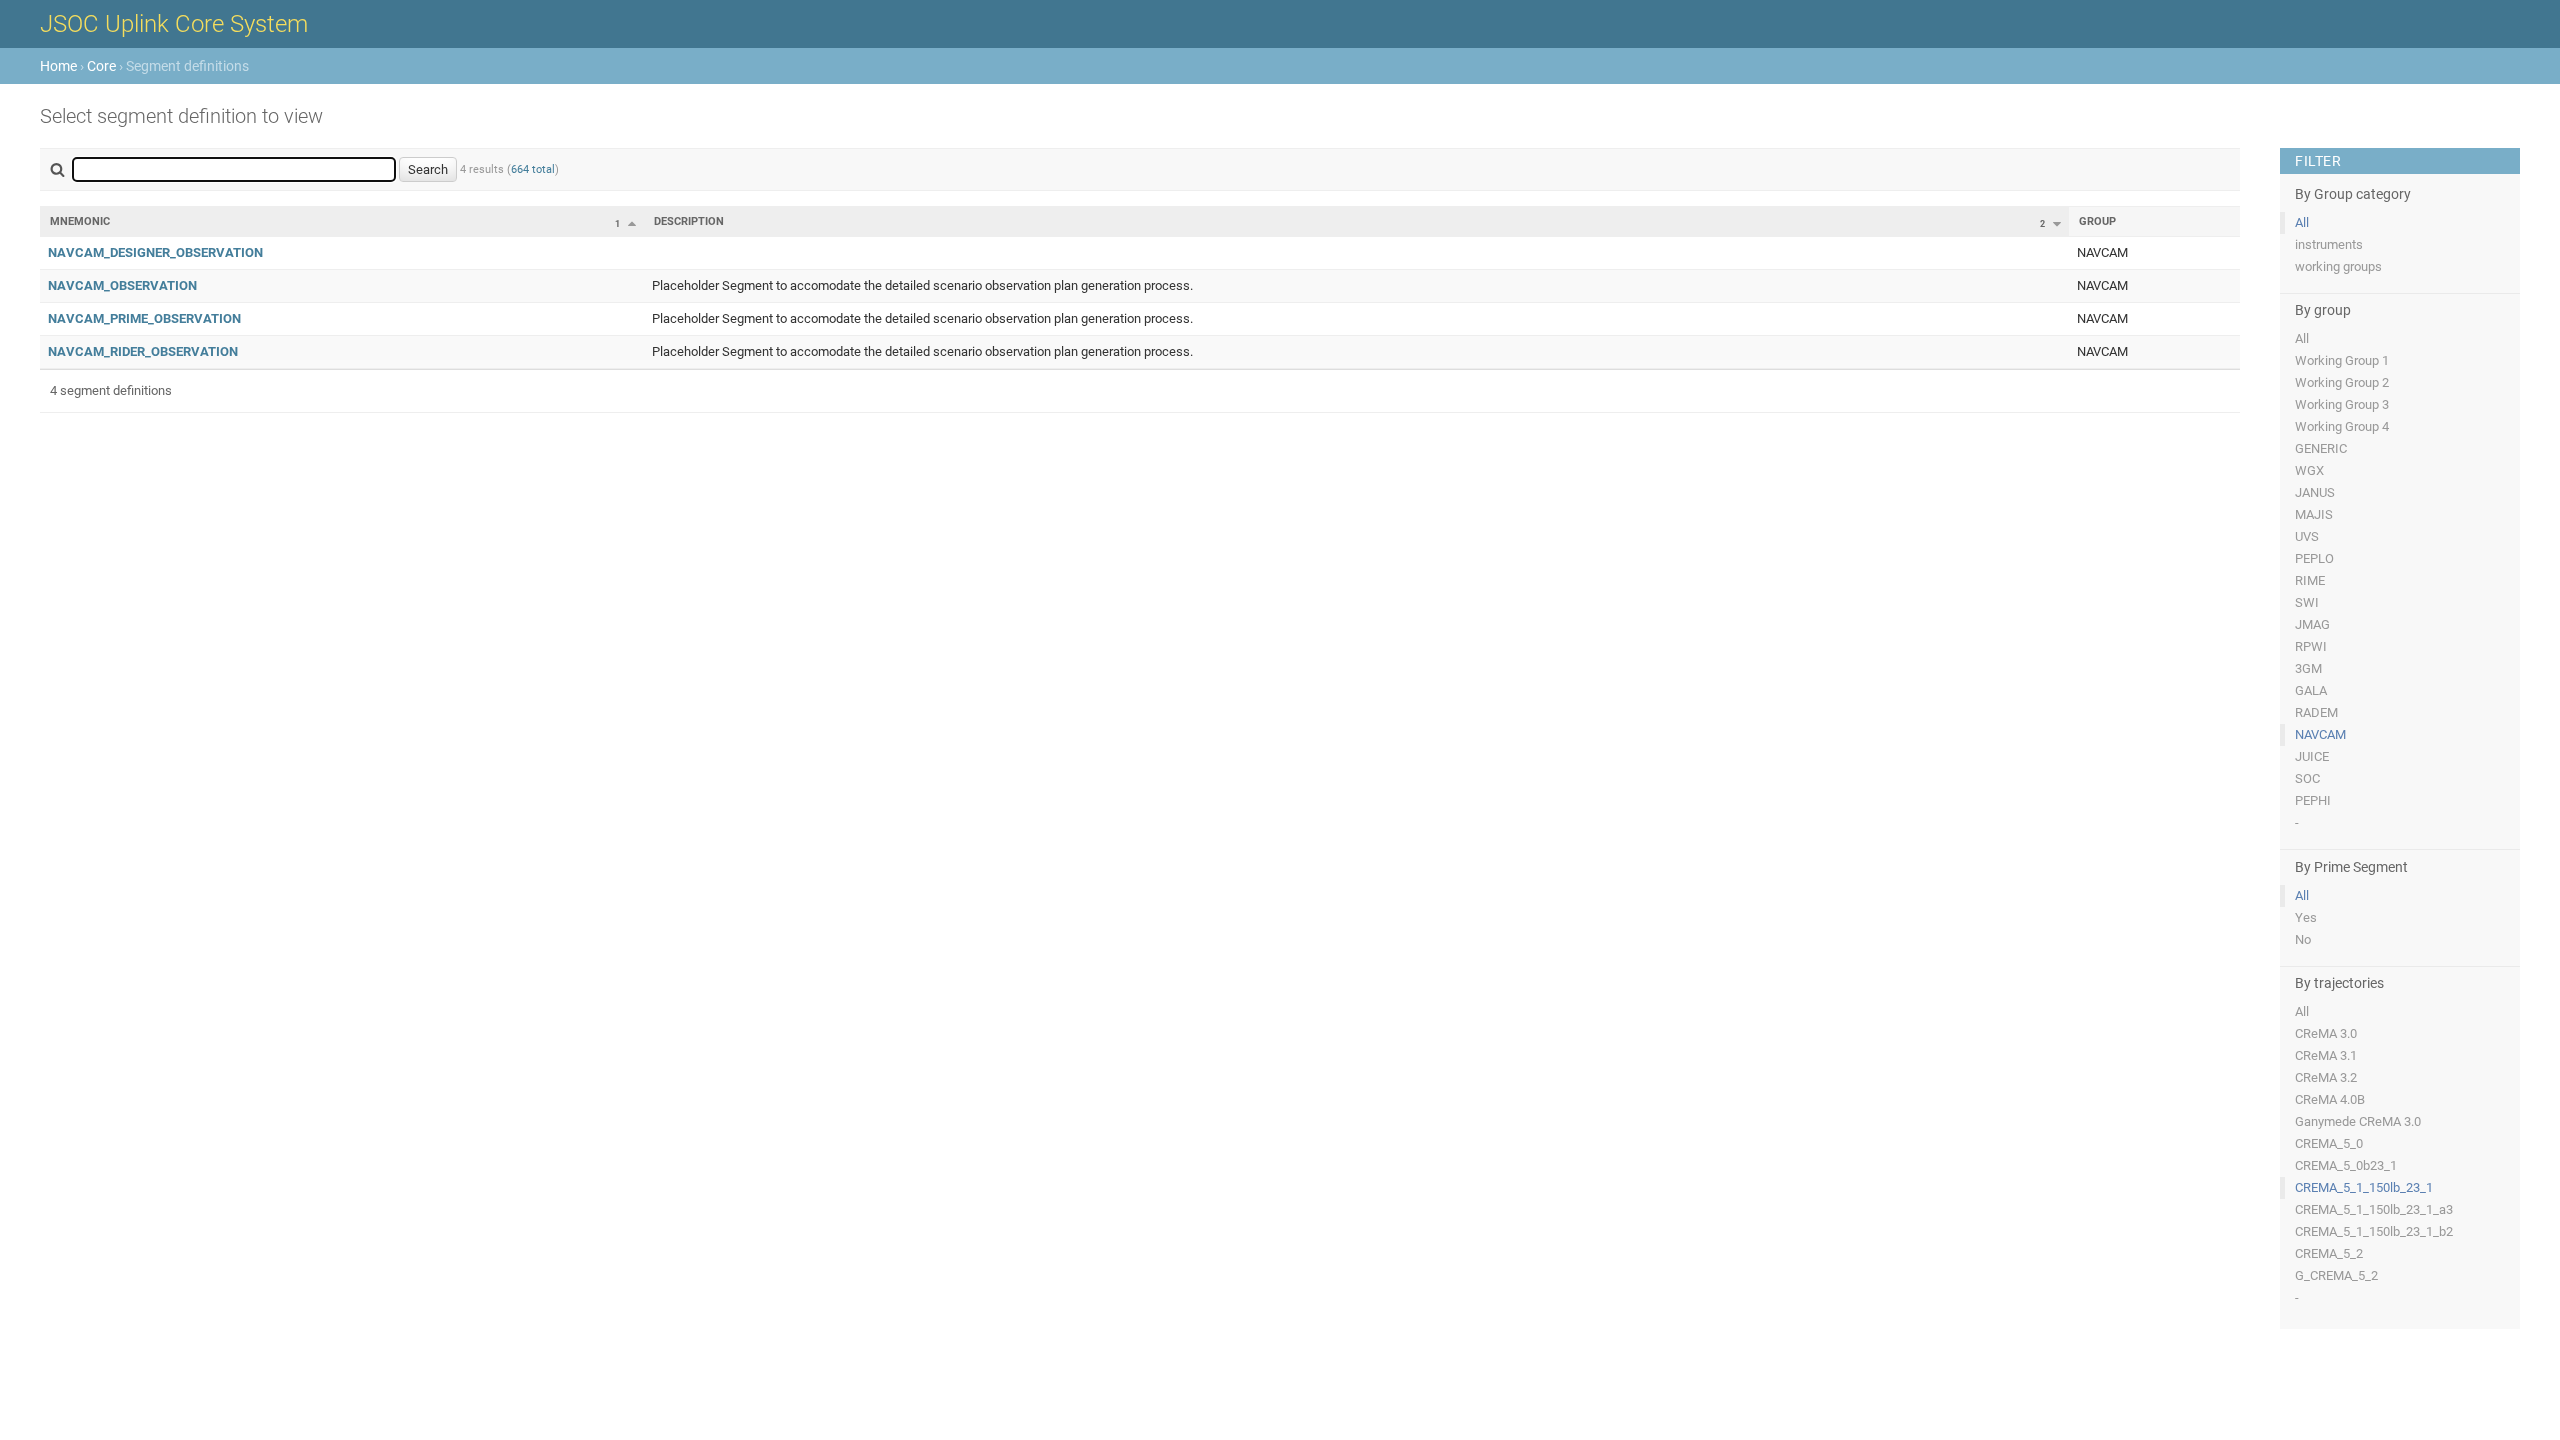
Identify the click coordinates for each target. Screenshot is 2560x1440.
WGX (2309, 470)
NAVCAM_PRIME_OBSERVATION (144, 318)
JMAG (2312, 624)
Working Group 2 (2342, 382)
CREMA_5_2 (2329, 1253)
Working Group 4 (2342, 426)
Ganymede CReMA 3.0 (2358, 1121)
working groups (2338, 266)
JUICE (2312, 756)
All (2302, 222)
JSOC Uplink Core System (174, 24)
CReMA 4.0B (2330, 1099)
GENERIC (2321, 448)
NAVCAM (2320, 734)
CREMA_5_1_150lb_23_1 (2364, 1187)
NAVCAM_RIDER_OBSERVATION (143, 351)
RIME (2310, 580)
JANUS (2315, 492)
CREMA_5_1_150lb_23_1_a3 (2374, 1209)
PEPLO (2314, 558)
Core (101, 66)
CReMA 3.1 (2326, 1055)
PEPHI (2313, 800)
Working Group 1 (2342, 360)
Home (58, 66)
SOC (2307, 778)
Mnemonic (80, 221)
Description (689, 221)
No (2303, 939)
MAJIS (2314, 514)
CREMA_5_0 (2329, 1143)
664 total (533, 169)
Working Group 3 (2342, 404)
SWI (2307, 602)
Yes (2306, 917)
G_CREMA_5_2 (2336, 1275)
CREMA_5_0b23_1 (2346, 1165)
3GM (2308, 668)
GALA (2311, 690)
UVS (2307, 536)
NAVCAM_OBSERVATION (122, 285)
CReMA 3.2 (2326, 1077)
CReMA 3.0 (2326, 1033)
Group (2097, 221)
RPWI (2311, 646)
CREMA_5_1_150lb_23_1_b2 (2374, 1231)
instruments (2329, 244)
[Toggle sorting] (632, 223)
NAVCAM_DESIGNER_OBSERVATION (155, 252)
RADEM (2316, 712)
